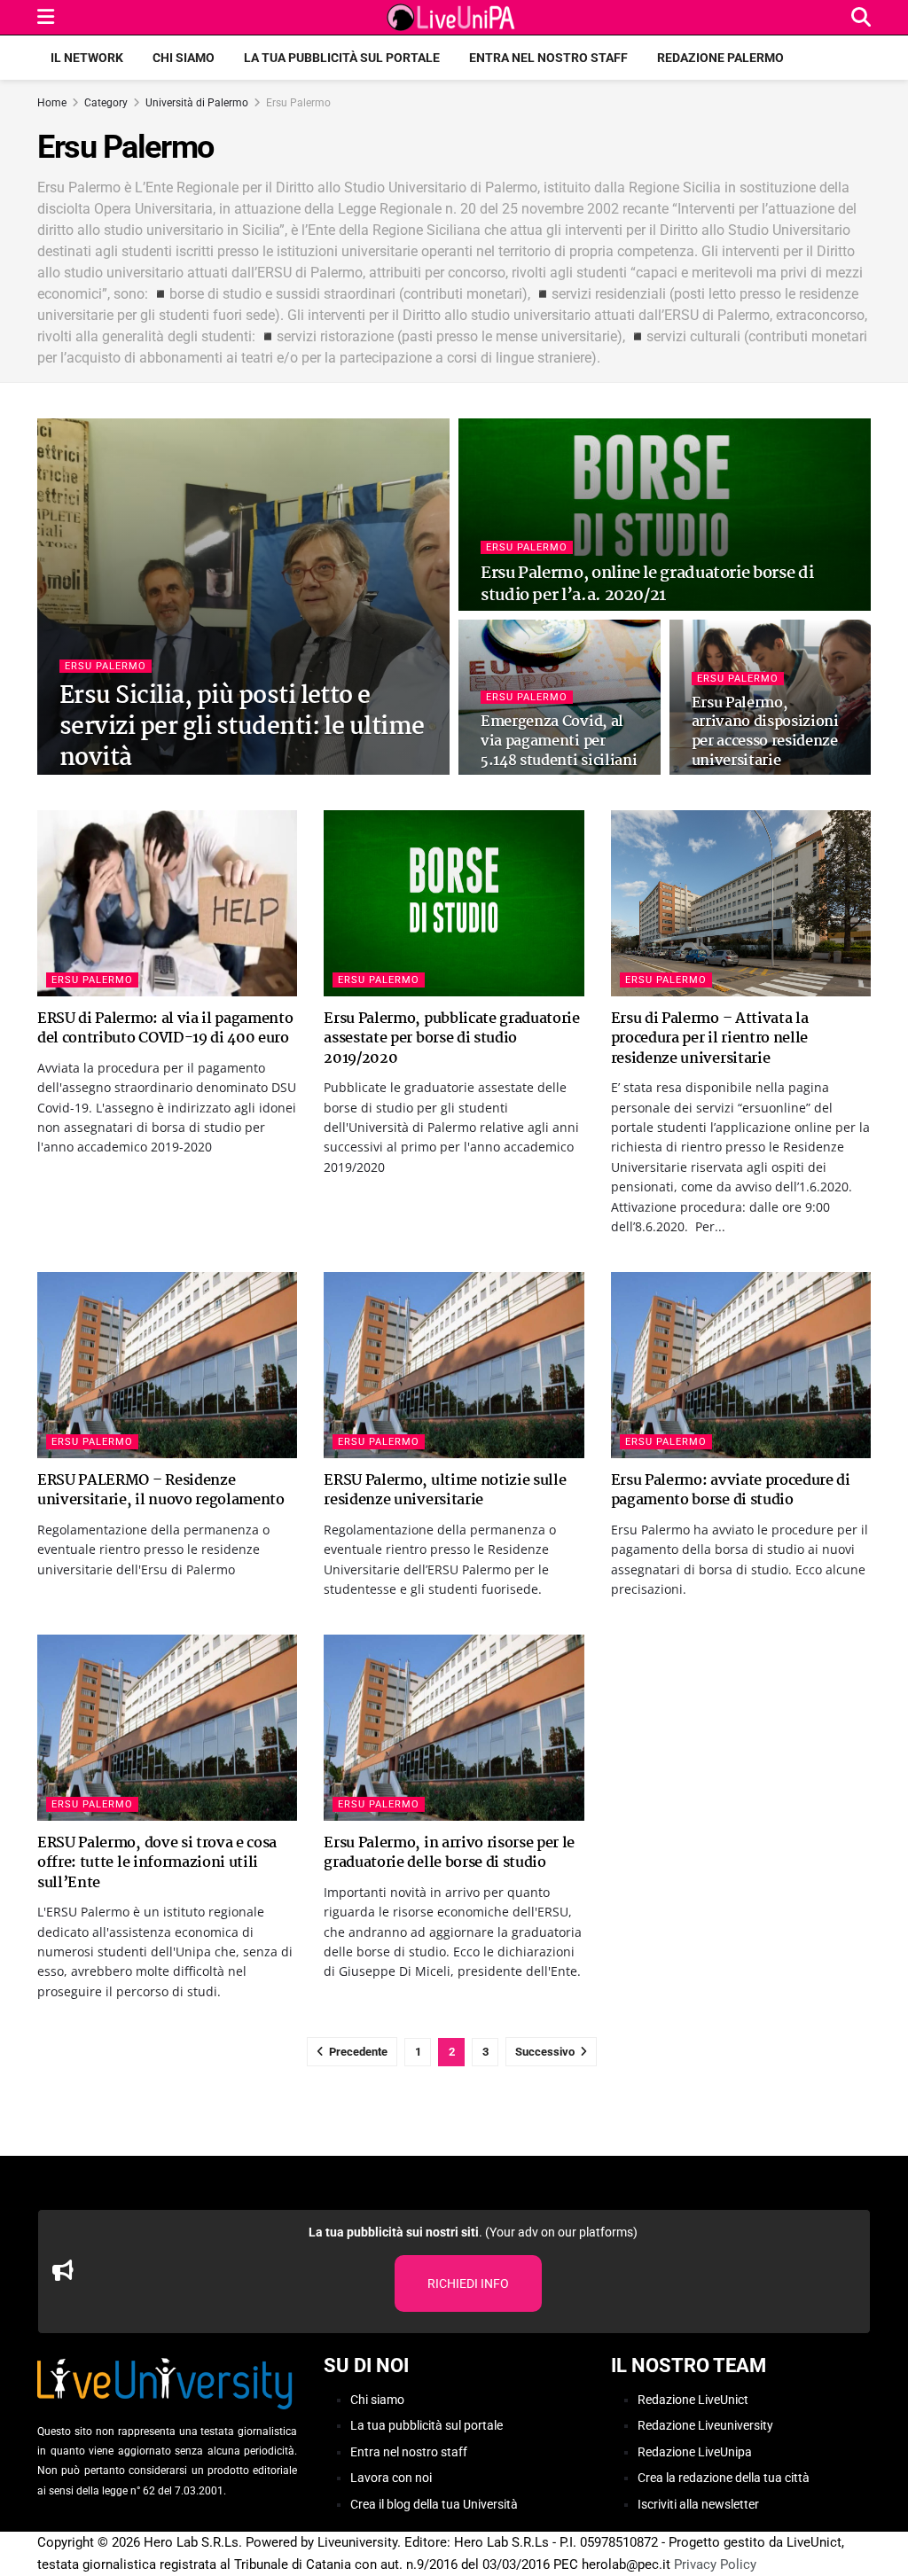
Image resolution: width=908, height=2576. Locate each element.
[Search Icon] (861, 17)
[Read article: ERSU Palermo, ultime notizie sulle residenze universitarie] (454, 1365)
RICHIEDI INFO (468, 2283)
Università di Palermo (197, 103)
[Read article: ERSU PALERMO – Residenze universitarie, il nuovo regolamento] (167, 1365)
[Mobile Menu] (46, 17)
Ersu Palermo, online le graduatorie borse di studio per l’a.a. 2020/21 (647, 584)
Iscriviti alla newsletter (698, 2504)
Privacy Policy (715, 2564)
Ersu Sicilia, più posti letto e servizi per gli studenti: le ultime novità (242, 728)
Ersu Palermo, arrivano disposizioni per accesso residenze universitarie (765, 732)
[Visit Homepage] (453, 18)
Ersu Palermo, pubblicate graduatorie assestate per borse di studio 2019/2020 (451, 1039)
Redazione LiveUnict (693, 2400)
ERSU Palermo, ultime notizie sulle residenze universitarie (445, 1491)
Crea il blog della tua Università (434, 2504)
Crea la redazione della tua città (724, 2478)
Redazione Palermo (720, 58)
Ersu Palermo (298, 103)
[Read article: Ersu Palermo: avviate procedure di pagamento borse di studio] (741, 1365)
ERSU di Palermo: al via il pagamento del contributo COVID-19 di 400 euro (165, 1029)
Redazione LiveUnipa (695, 2452)
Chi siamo (184, 58)
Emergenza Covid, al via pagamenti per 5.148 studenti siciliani (559, 741)
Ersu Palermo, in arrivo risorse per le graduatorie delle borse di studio (449, 1853)
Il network (87, 58)
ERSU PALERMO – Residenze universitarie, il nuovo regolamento (161, 1491)
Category (106, 103)
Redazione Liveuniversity (705, 2425)
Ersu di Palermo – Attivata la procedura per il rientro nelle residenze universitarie (710, 1039)
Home (52, 103)
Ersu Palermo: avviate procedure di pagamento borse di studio (731, 1491)
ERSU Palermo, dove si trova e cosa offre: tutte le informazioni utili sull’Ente (157, 1863)
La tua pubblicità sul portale (342, 58)
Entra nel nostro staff (548, 58)
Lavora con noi (391, 2478)
